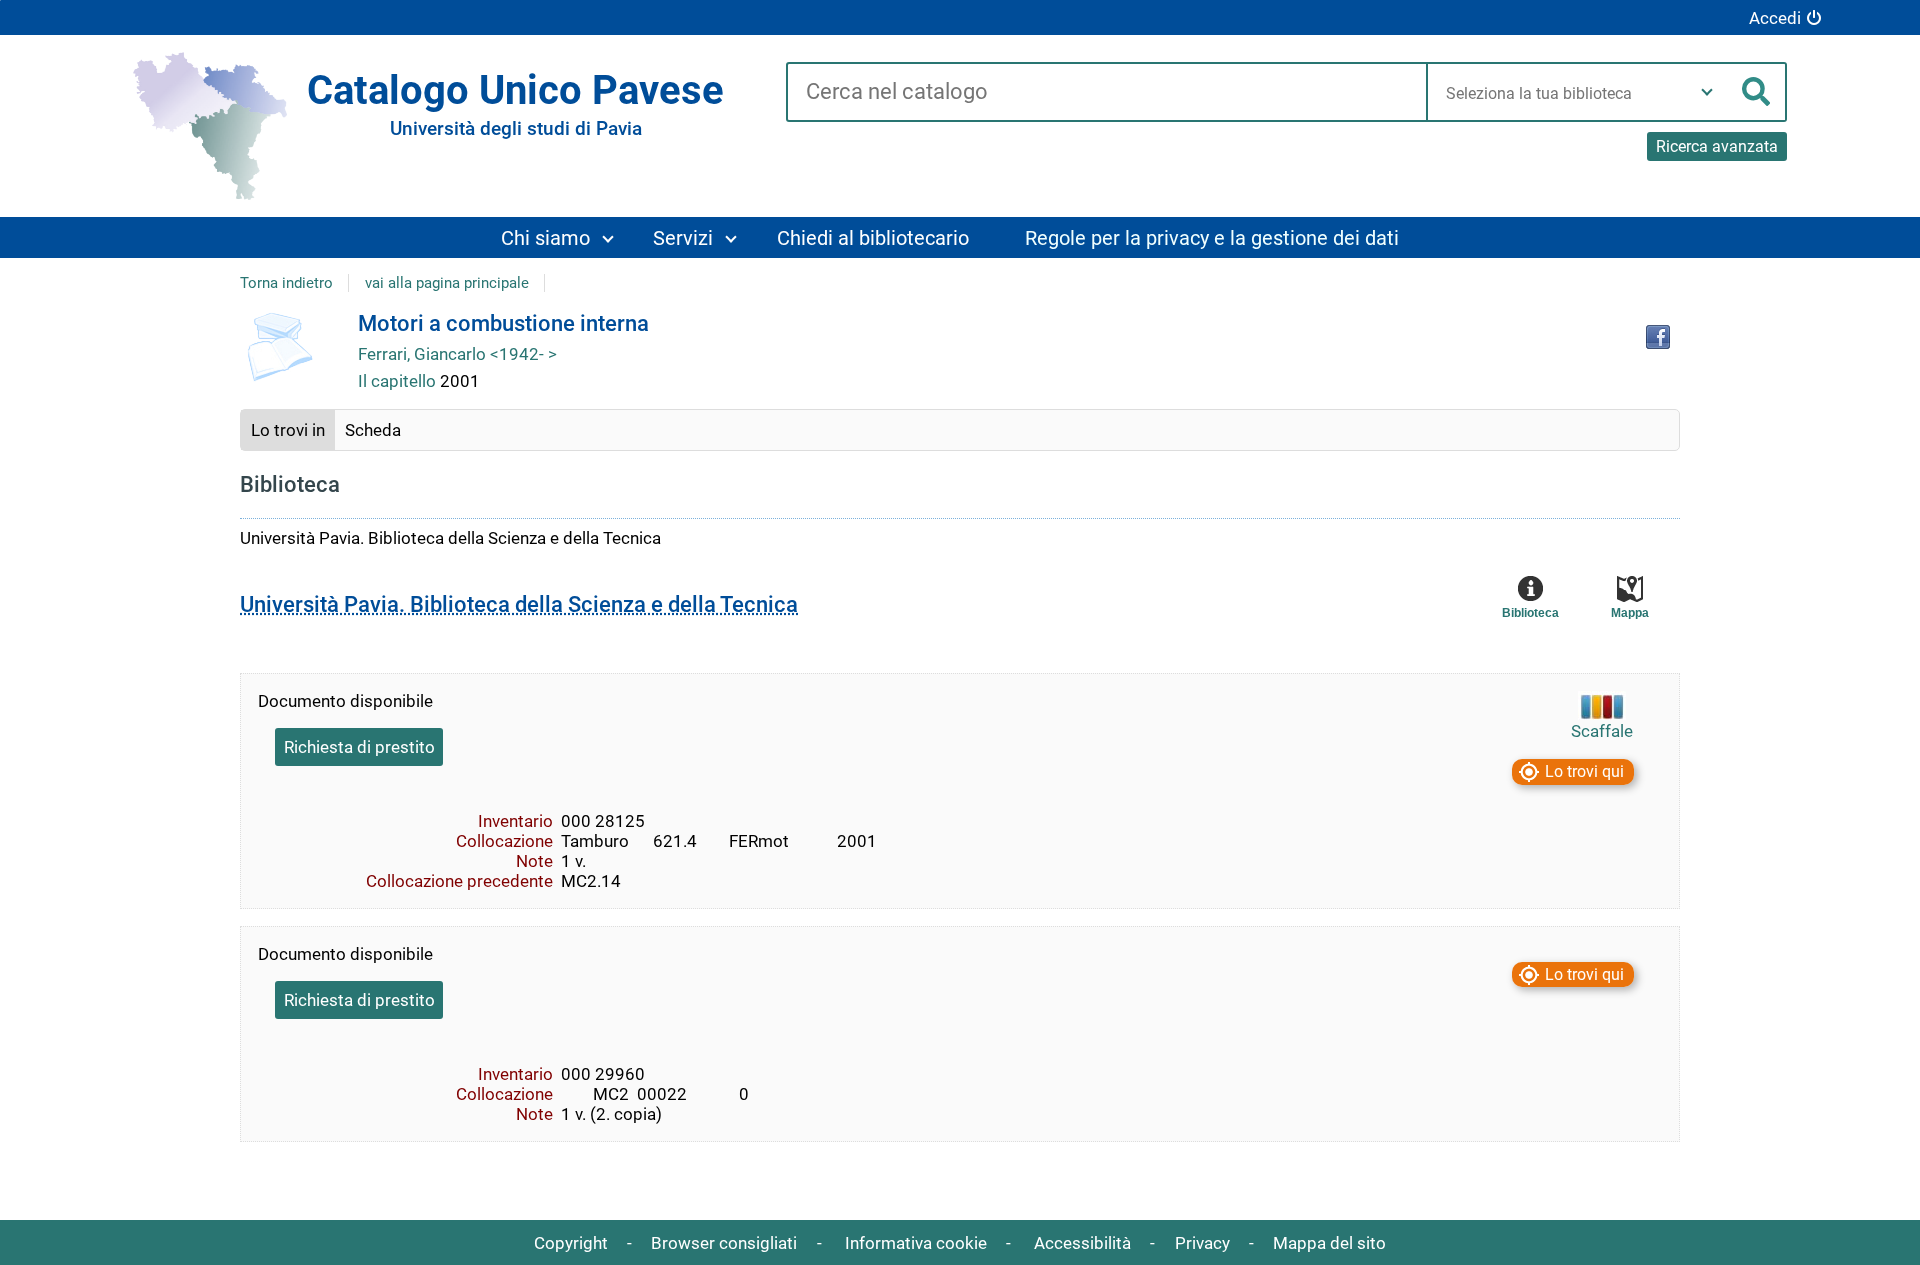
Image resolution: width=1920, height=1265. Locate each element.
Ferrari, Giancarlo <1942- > (457, 354)
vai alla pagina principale (447, 283)
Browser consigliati (724, 1243)
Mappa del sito (1329, 1243)
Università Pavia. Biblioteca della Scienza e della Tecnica (519, 604)
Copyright (571, 1243)
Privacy (1202, 1243)
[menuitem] (556, 237)
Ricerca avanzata (1717, 146)
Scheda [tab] (373, 430)
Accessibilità (1082, 1243)
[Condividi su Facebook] (1658, 337)
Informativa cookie (916, 1243)
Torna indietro (286, 283)
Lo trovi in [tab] (288, 430)
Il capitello (399, 381)
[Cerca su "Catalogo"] (1106, 93)
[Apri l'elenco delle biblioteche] (1707, 92)
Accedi (1775, 18)
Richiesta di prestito (359, 747)
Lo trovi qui (1584, 771)
